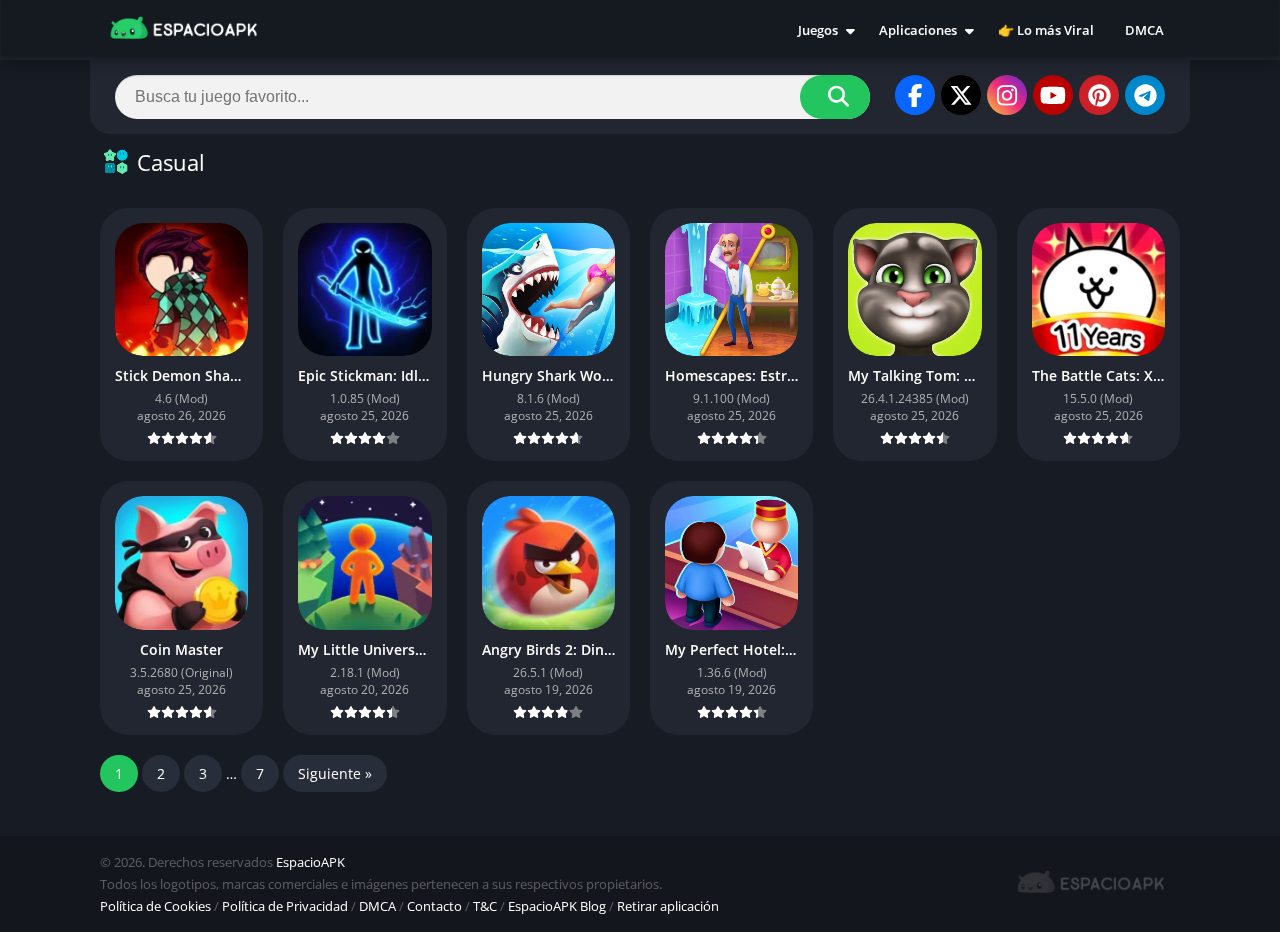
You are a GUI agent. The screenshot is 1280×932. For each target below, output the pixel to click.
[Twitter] (961, 95)
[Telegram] (1145, 95)
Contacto (434, 906)
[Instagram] (1007, 95)
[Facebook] (915, 95)
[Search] (835, 97)
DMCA (1144, 30)
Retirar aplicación (668, 906)
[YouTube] (1053, 95)
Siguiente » (335, 773)
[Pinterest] (1099, 95)
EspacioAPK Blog (557, 906)
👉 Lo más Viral (1046, 30)
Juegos (818, 30)
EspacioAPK (310, 862)
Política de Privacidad (285, 906)
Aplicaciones (918, 30)
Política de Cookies (155, 906)
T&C (485, 906)
